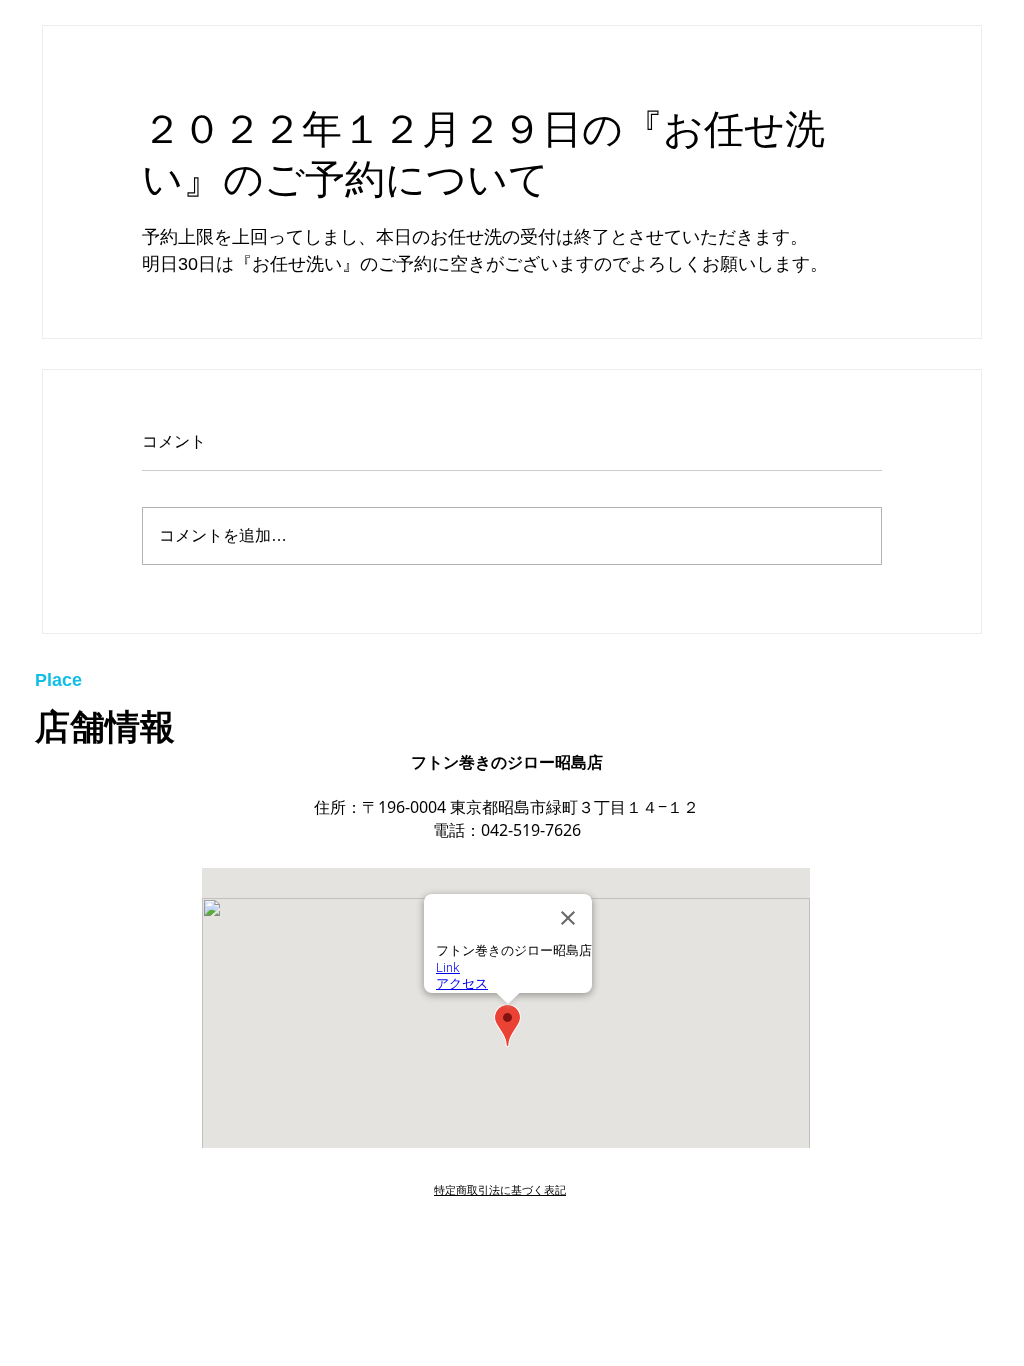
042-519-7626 (531, 830)
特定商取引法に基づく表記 (500, 1190)
